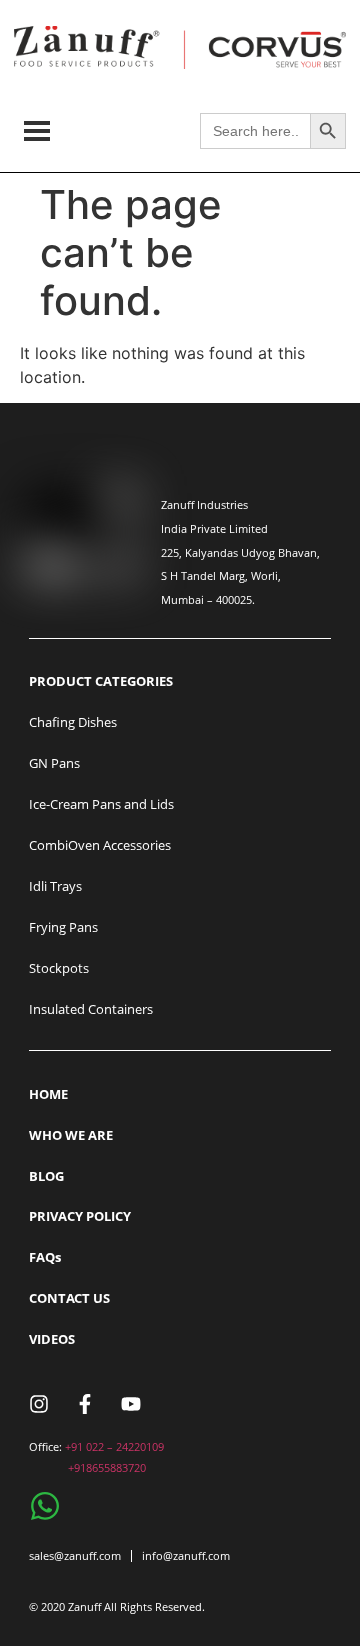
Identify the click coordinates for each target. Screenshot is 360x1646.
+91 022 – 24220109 (114, 1446)
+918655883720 (107, 1467)
